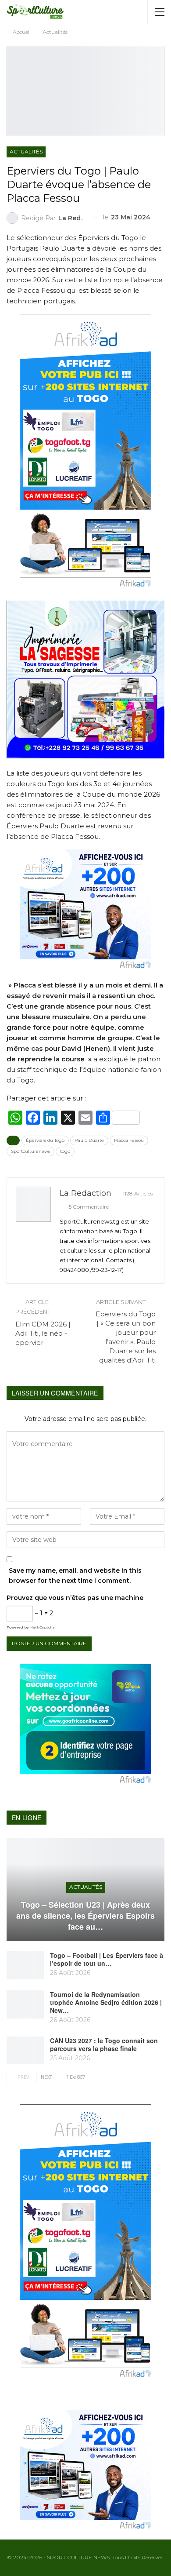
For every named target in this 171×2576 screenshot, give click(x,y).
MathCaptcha (42, 1627)
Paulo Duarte (89, 1140)
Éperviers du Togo (45, 1140)
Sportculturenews (30, 1151)
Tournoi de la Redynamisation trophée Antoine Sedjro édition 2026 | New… (106, 2002)
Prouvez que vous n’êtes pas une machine (75, 1598)
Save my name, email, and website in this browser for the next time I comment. (75, 1576)
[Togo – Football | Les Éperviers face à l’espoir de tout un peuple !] (25, 1965)
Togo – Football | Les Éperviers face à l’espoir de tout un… (107, 1959)
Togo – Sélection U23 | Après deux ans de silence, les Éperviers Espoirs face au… (85, 1916)
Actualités (26, 151)
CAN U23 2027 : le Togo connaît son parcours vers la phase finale (104, 2044)
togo (65, 1151)
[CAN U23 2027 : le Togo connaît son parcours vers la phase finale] (25, 2051)
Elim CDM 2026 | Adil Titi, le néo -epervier (43, 1333)
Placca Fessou (129, 1140)
